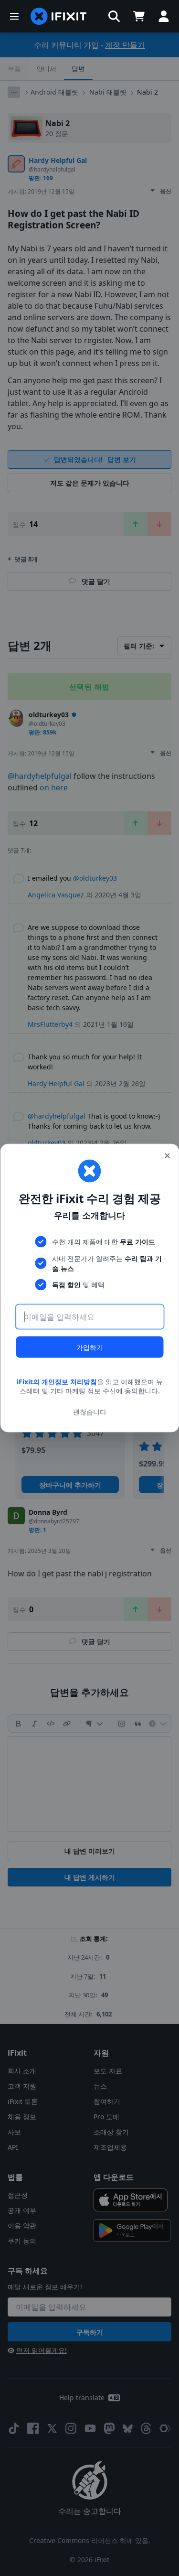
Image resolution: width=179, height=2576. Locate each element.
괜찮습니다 (90, 1412)
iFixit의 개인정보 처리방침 (57, 1381)
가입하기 (90, 1347)
